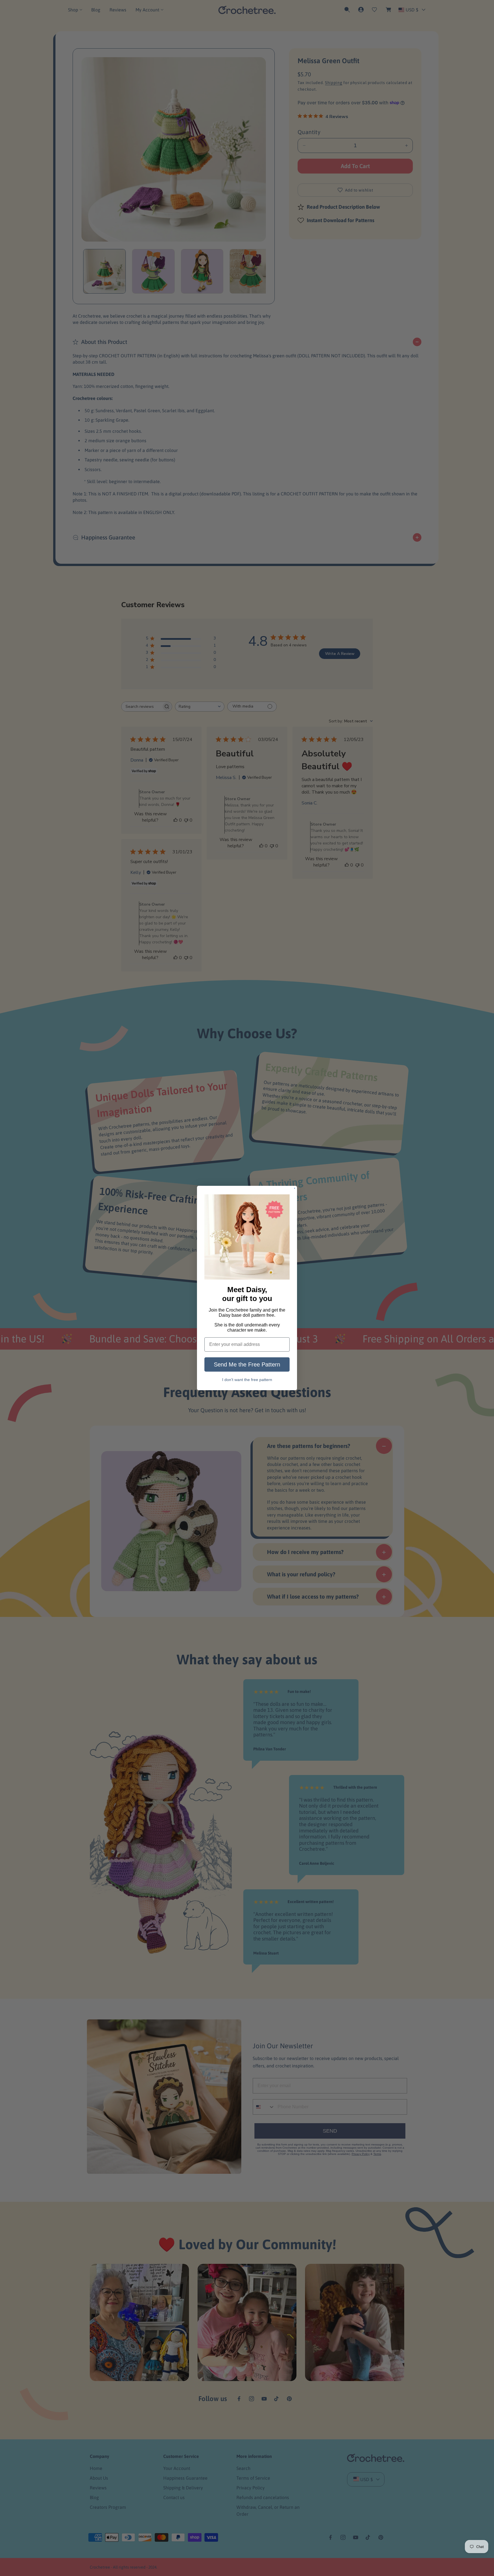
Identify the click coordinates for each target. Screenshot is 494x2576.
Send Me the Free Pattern (247, 1364)
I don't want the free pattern (247, 1379)
